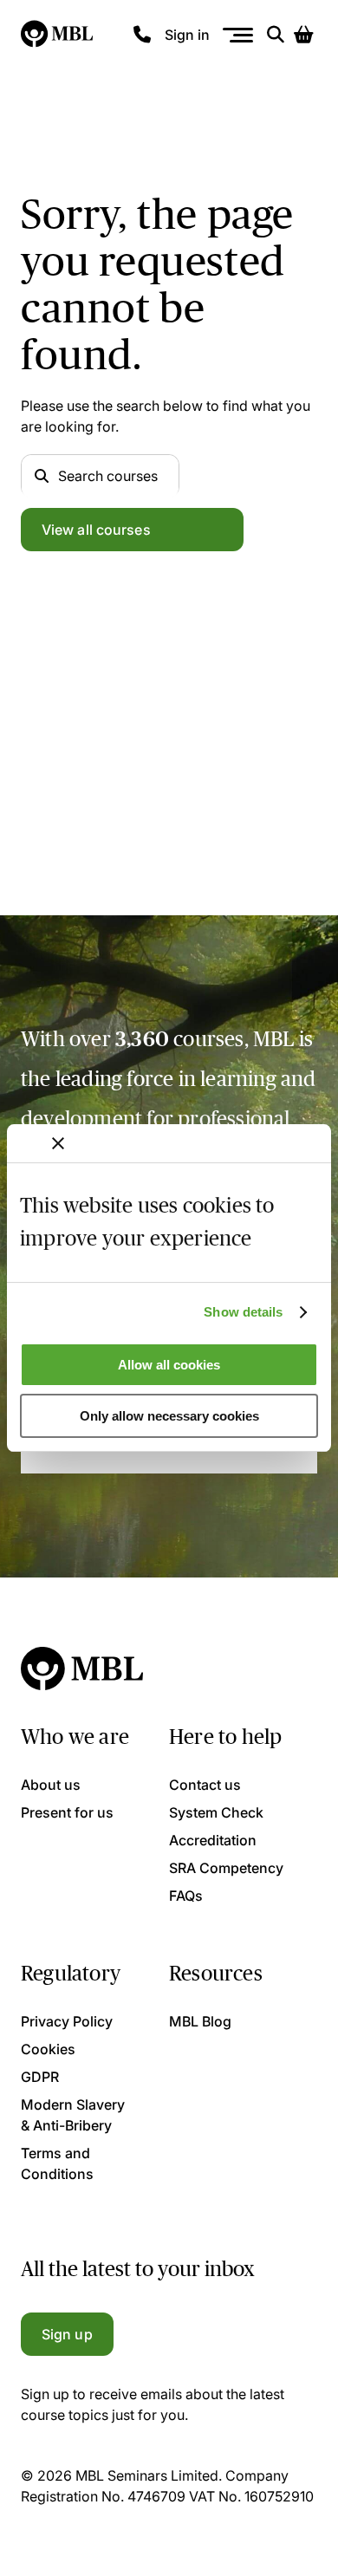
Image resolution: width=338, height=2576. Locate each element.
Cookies (48, 2049)
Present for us (67, 1812)
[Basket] (303, 35)
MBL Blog (200, 2021)
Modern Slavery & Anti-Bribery (73, 2115)
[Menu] (238, 35)
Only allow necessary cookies (169, 1416)
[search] (276, 35)
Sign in (187, 35)
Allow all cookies (169, 1365)
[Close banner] (58, 1143)
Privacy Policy (67, 2021)
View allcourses (96, 530)
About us (51, 1785)
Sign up (67, 2334)
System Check (216, 1812)
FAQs (186, 1896)
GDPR (40, 2077)
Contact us (205, 1785)
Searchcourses (108, 476)
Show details (243, 1312)
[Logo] (58, 35)
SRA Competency (226, 1868)
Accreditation (213, 1840)
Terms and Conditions (57, 2163)
